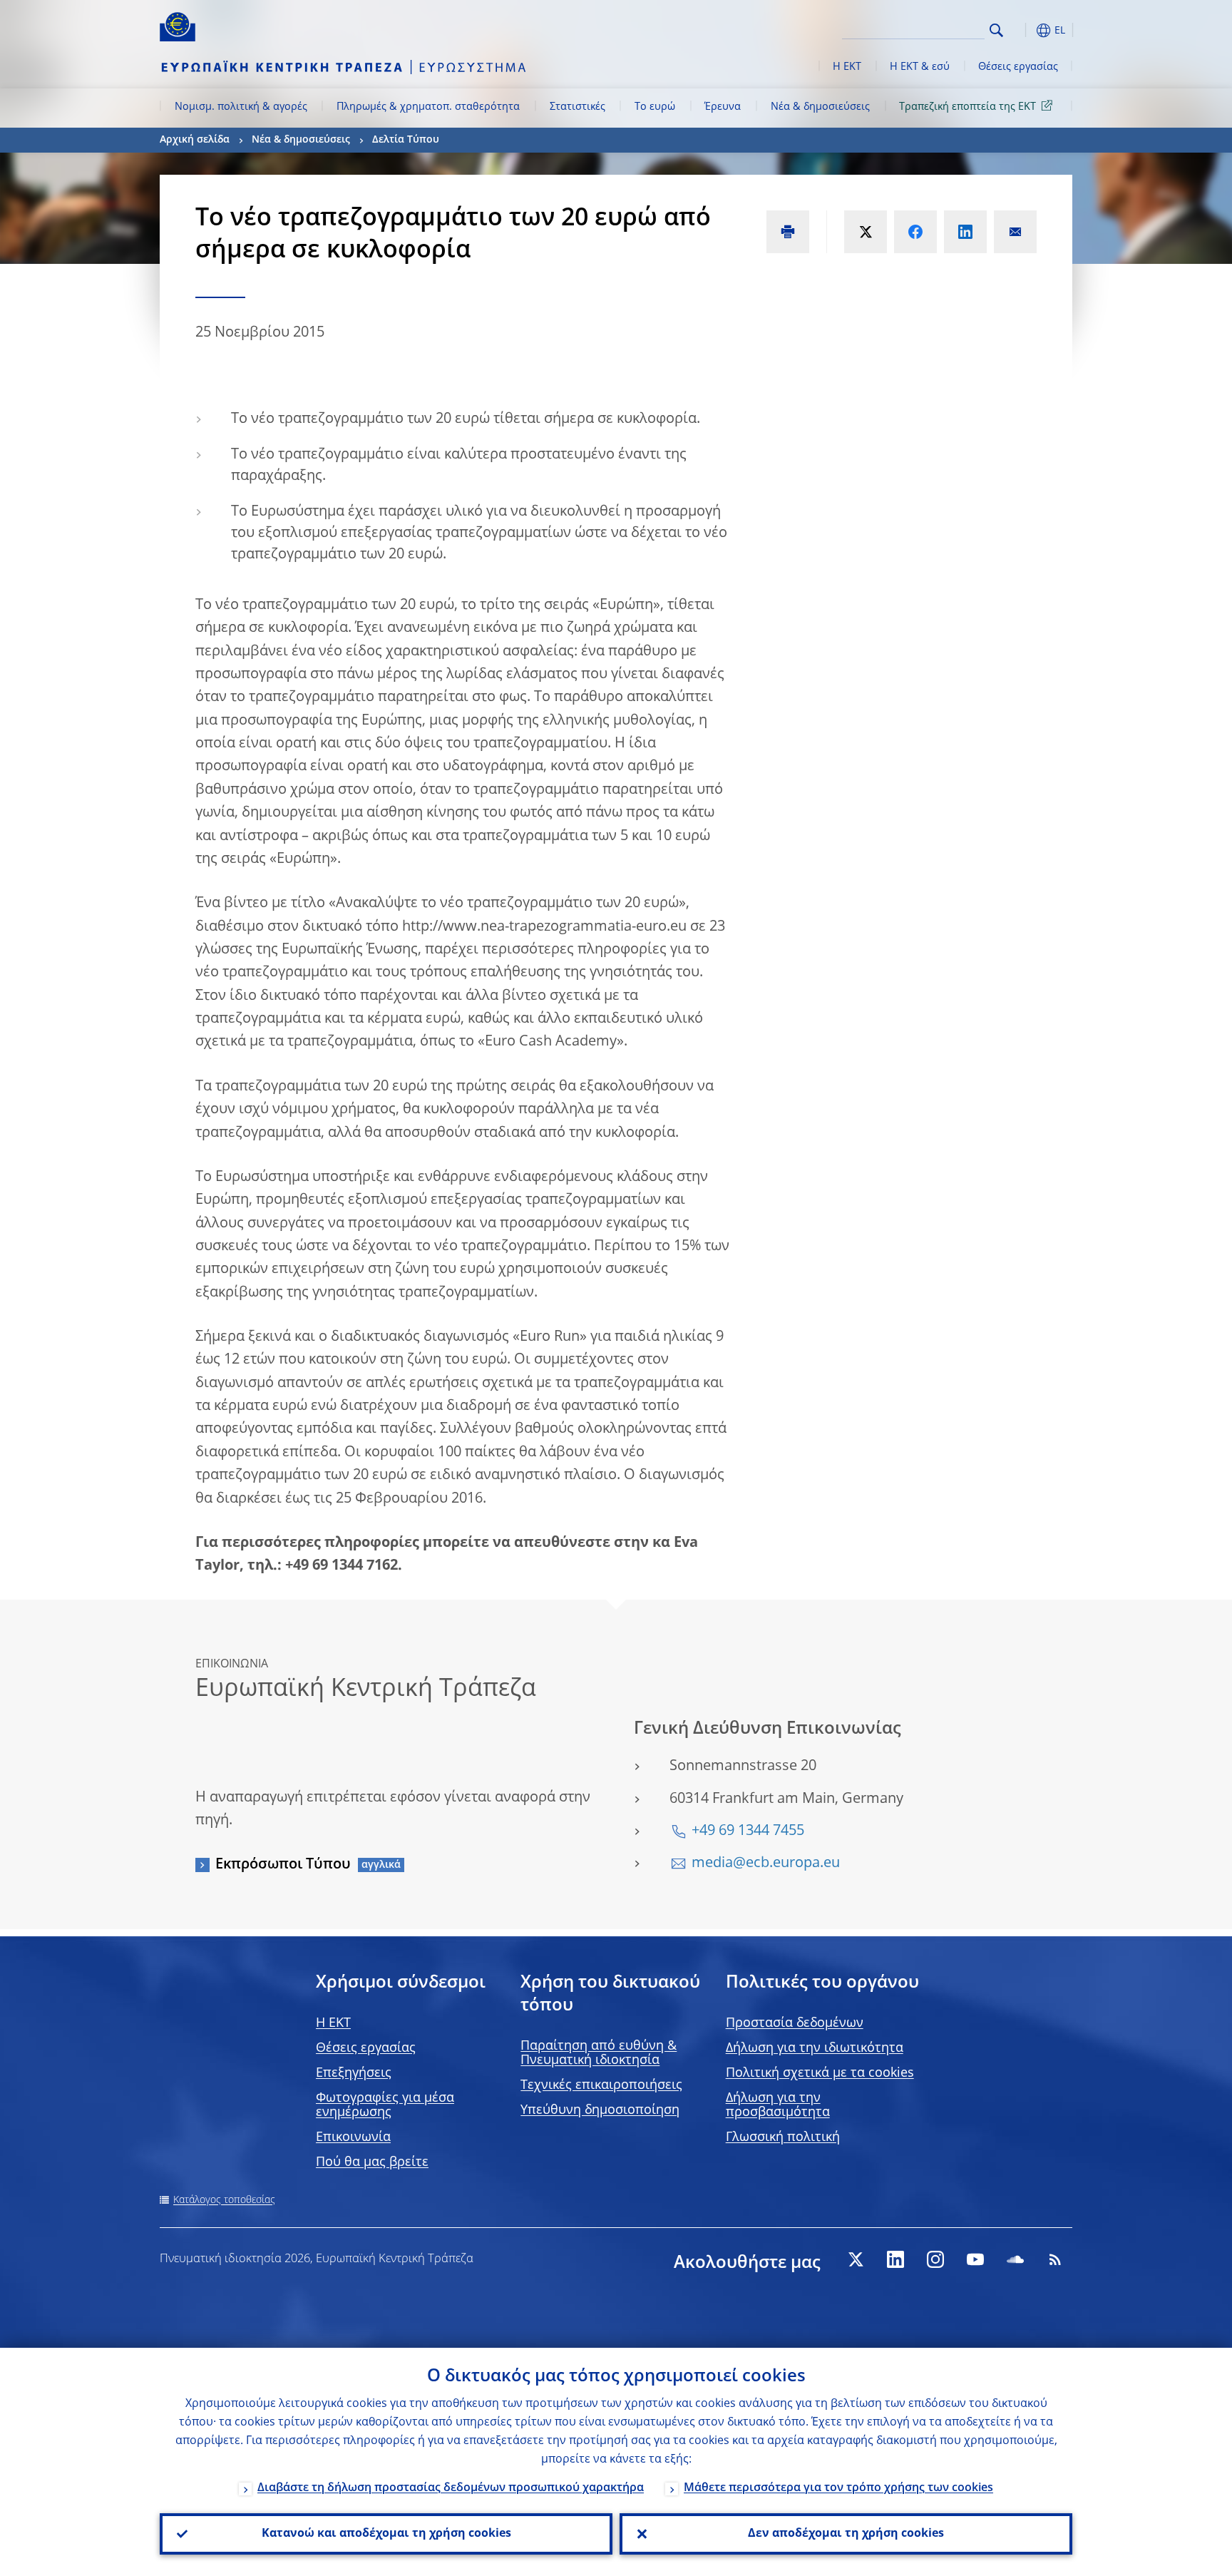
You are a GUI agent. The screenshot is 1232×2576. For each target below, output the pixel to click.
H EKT (333, 2023)
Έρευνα (723, 107)
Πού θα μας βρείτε (372, 2162)
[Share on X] (866, 232)
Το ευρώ (655, 107)
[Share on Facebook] (915, 232)
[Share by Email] (1015, 232)
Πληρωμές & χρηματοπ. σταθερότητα (428, 107)
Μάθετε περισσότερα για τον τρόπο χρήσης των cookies (838, 2488)
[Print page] (788, 232)
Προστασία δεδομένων (795, 2023)
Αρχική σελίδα (195, 140)
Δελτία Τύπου (406, 140)
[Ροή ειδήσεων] (1055, 2259)
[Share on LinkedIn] (965, 232)
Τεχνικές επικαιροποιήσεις (601, 2085)
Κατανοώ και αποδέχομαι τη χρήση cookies (386, 2534)
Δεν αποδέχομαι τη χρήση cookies (846, 2534)
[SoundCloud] (1015, 2259)
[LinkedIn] (895, 2259)
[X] (856, 2259)
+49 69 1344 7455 (748, 1831)
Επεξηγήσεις (354, 2073)
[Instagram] (935, 2259)
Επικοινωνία (353, 2137)
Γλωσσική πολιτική (783, 2137)
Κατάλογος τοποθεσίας (224, 2200)
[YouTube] (975, 2259)
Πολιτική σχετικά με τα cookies (820, 2073)
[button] (1022, 30)
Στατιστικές (577, 107)
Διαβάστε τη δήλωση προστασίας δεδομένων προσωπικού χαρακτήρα (451, 2488)
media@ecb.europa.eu (766, 1864)
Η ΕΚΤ (847, 67)
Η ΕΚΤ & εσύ (920, 67)
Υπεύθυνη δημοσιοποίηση (600, 2110)
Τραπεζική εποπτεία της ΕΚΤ (967, 107)
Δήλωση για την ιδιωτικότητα (815, 2048)
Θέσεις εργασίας (1018, 67)
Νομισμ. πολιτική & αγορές (241, 107)
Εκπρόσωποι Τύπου (283, 1865)
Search (996, 30)
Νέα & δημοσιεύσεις (820, 107)
